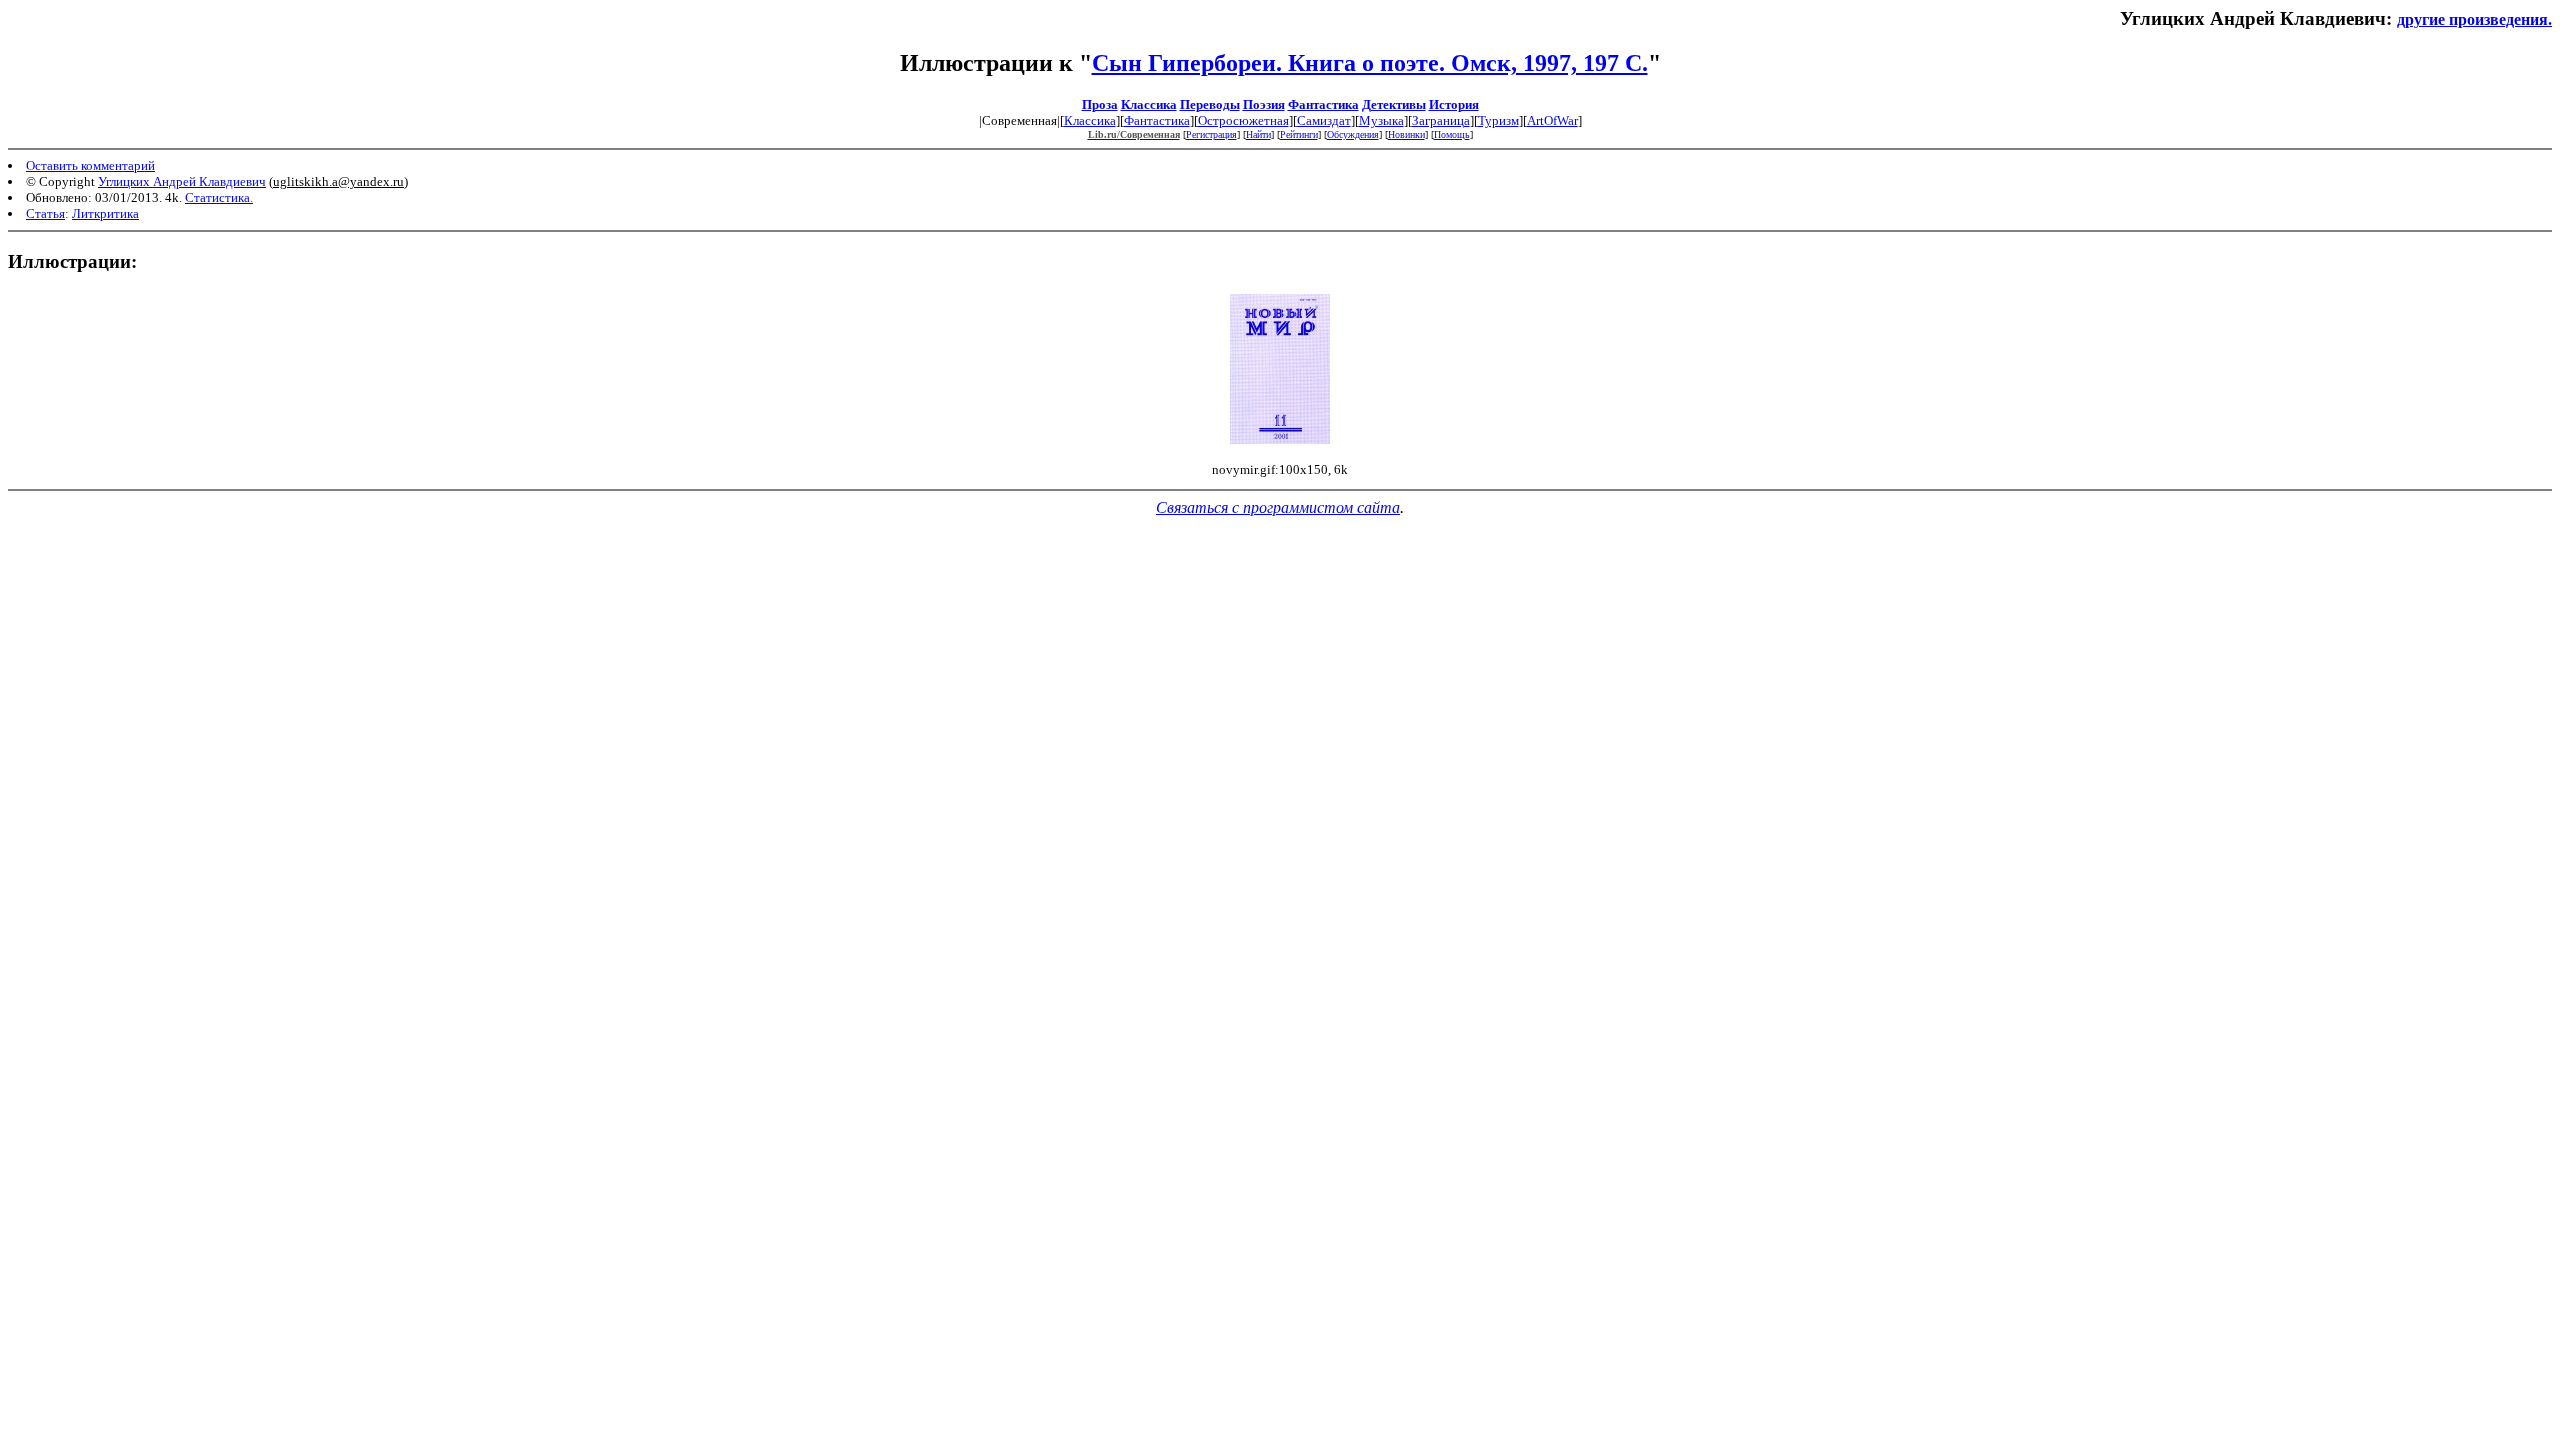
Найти (1258, 134)
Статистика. (219, 197)
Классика (1149, 104)
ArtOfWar (1552, 120)
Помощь (1452, 134)
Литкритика (105, 213)
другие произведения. (2474, 19)
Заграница (1441, 120)
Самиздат (1324, 120)
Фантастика (1323, 104)
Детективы (1394, 104)
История (1454, 104)
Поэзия (1264, 104)
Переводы (1210, 104)
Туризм (1498, 120)
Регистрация (1211, 134)
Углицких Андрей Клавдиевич (182, 181)
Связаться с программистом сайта (1278, 507)
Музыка (1381, 120)
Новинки (1406, 134)
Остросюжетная (1243, 120)
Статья (45, 213)
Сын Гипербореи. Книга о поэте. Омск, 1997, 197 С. (1370, 63)
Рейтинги (1299, 134)
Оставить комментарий (90, 165)
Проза (1100, 104)
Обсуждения (1353, 134)
